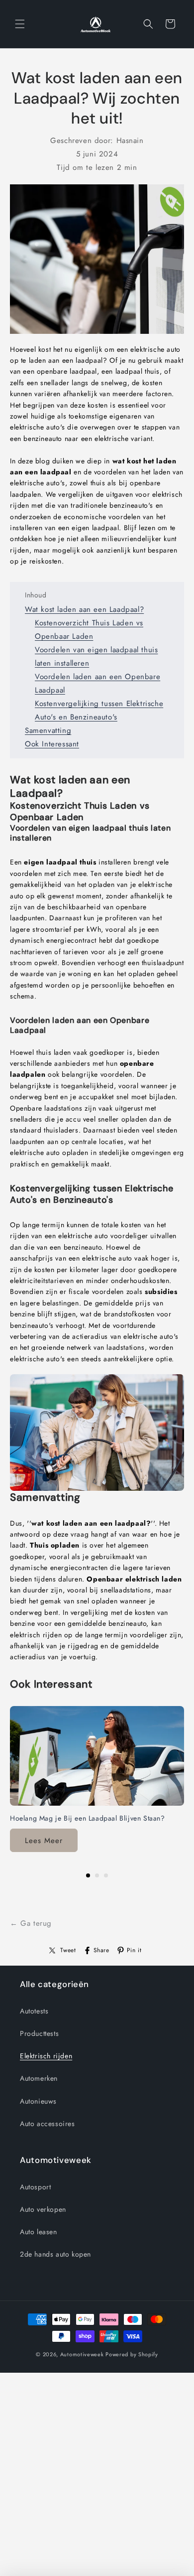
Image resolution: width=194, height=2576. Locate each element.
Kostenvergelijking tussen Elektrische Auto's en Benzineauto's (99, 710)
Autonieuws (38, 2101)
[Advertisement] (97, 2479)
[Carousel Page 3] (106, 1875)
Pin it (134, 1950)
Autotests (34, 2011)
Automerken (39, 2078)
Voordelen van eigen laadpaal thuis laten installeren (96, 656)
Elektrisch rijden (46, 2056)
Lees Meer (44, 1841)
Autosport (35, 2187)
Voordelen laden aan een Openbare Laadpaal (97, 683)
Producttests (39, 2033)
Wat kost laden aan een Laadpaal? (84, 609)
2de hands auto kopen (55, 2254)
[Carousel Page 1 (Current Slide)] (88, 1875)
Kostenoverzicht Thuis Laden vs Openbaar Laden (89, 630)
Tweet (68, 1950)
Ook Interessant (52, 744)
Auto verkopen (43, 2209)
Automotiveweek (82, 2354)
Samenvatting (48, 730)
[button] (20, 24)
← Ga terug (31, 1923)
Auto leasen (39, 2232)
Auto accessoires (48, 2124)
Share (101, 1950)
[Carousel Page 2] (97, 1875)
